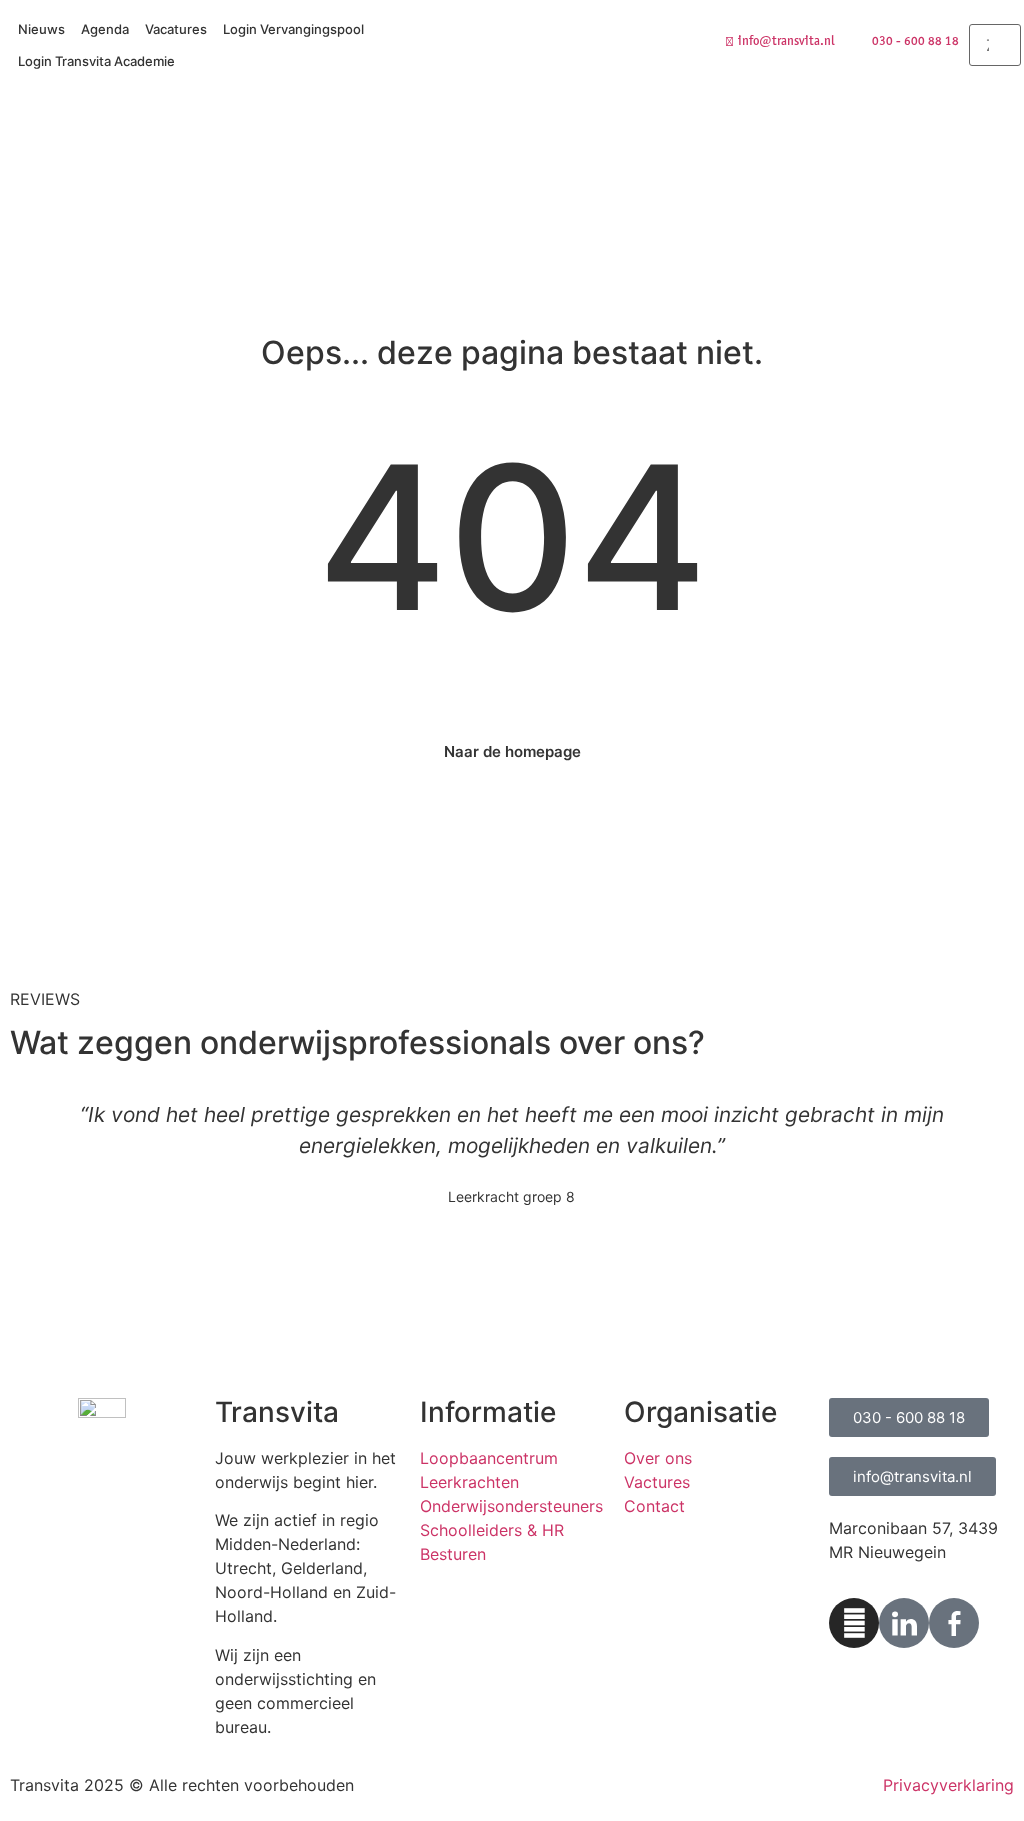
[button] (994, 12)
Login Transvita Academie (96, 61)
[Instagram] (854, 1623)
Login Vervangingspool (293, 29)
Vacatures (176, 29)
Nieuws (41, 29)
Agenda (105, 29)
